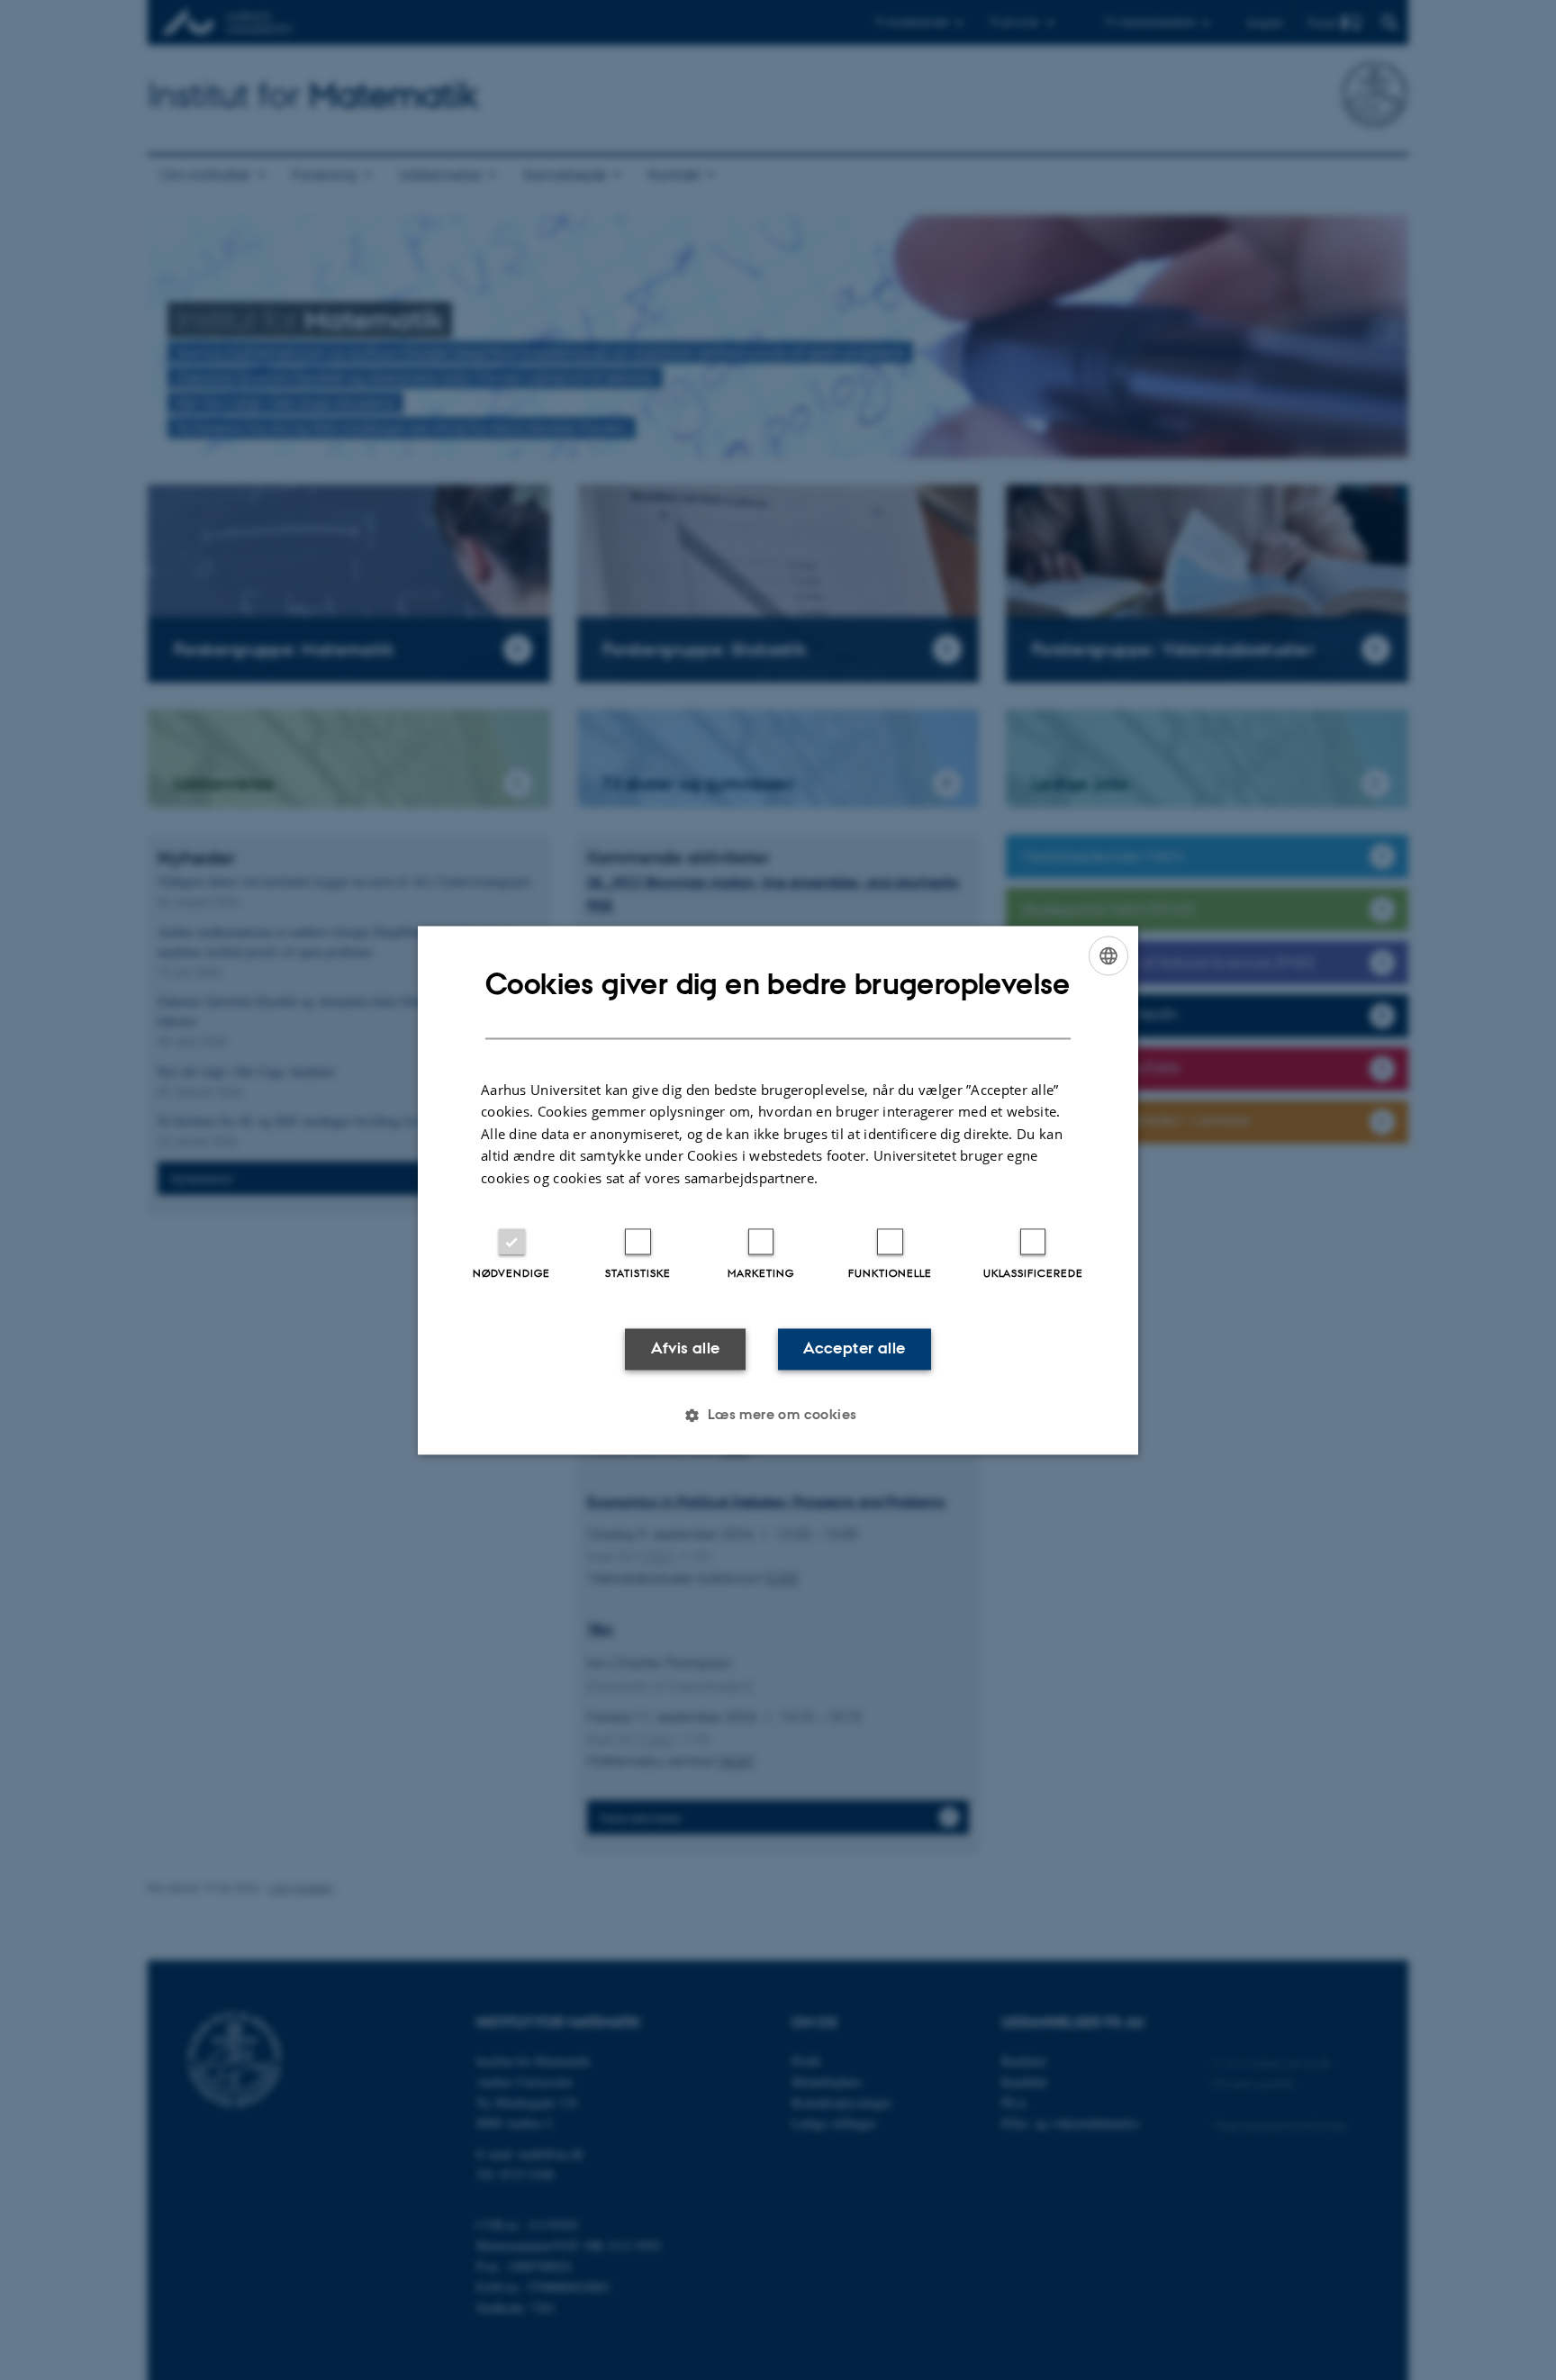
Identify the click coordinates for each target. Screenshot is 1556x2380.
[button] (778, 1415)
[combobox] (1108, 955)
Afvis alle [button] (686, 1349)
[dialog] (778, 1190)
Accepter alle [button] (854, 1349)
